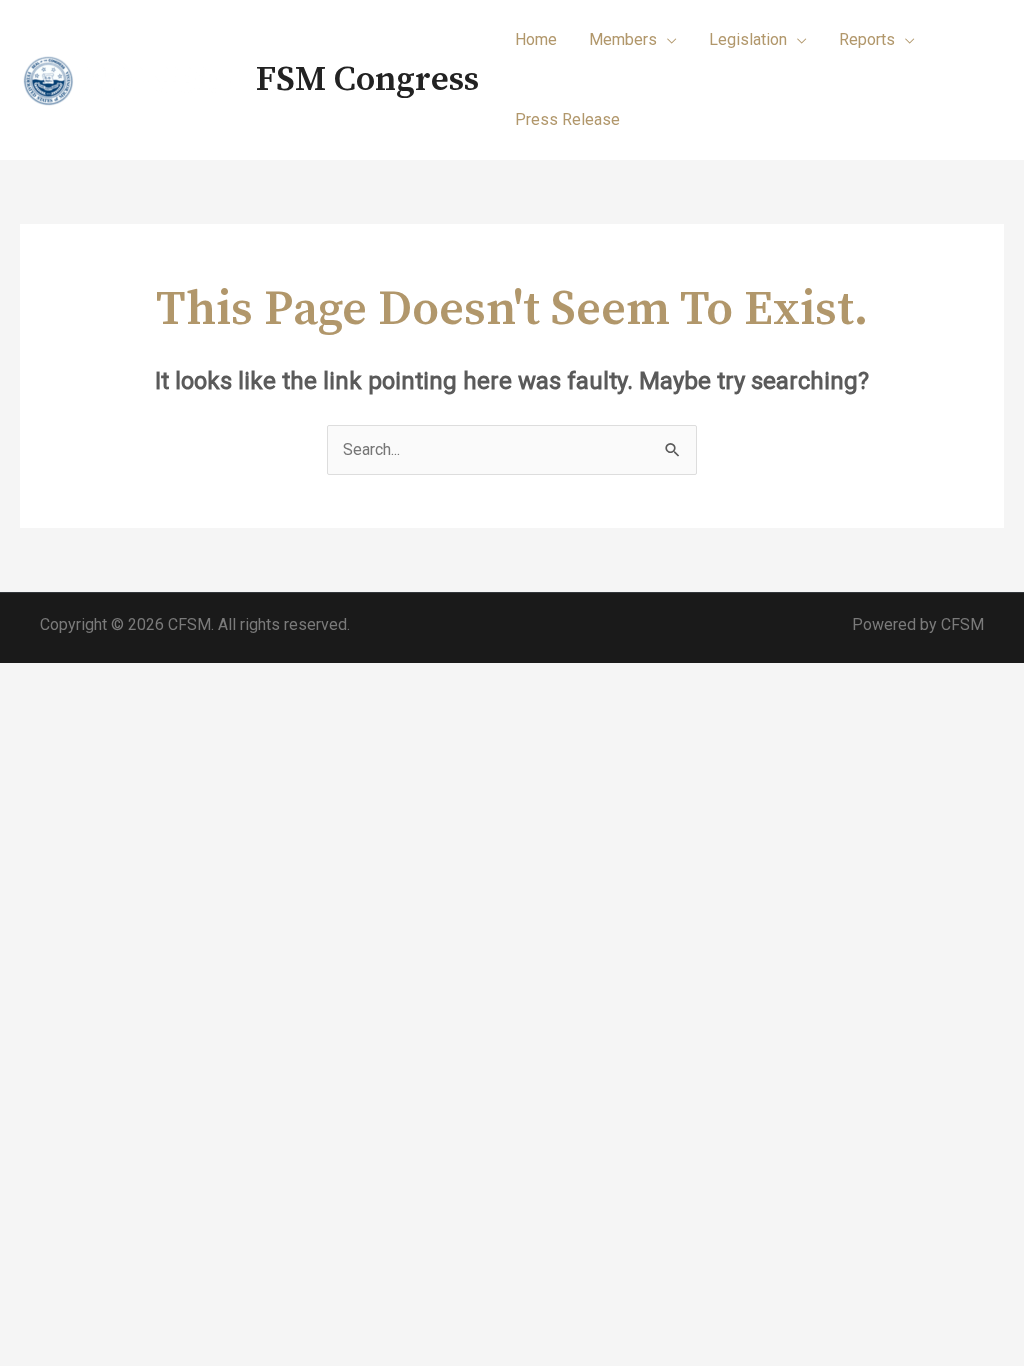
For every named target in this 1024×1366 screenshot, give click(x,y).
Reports (867, 39)
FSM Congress (367, 80)
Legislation (748, 39)
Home (536, 39)
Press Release (567, 119)
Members (623, 39)
